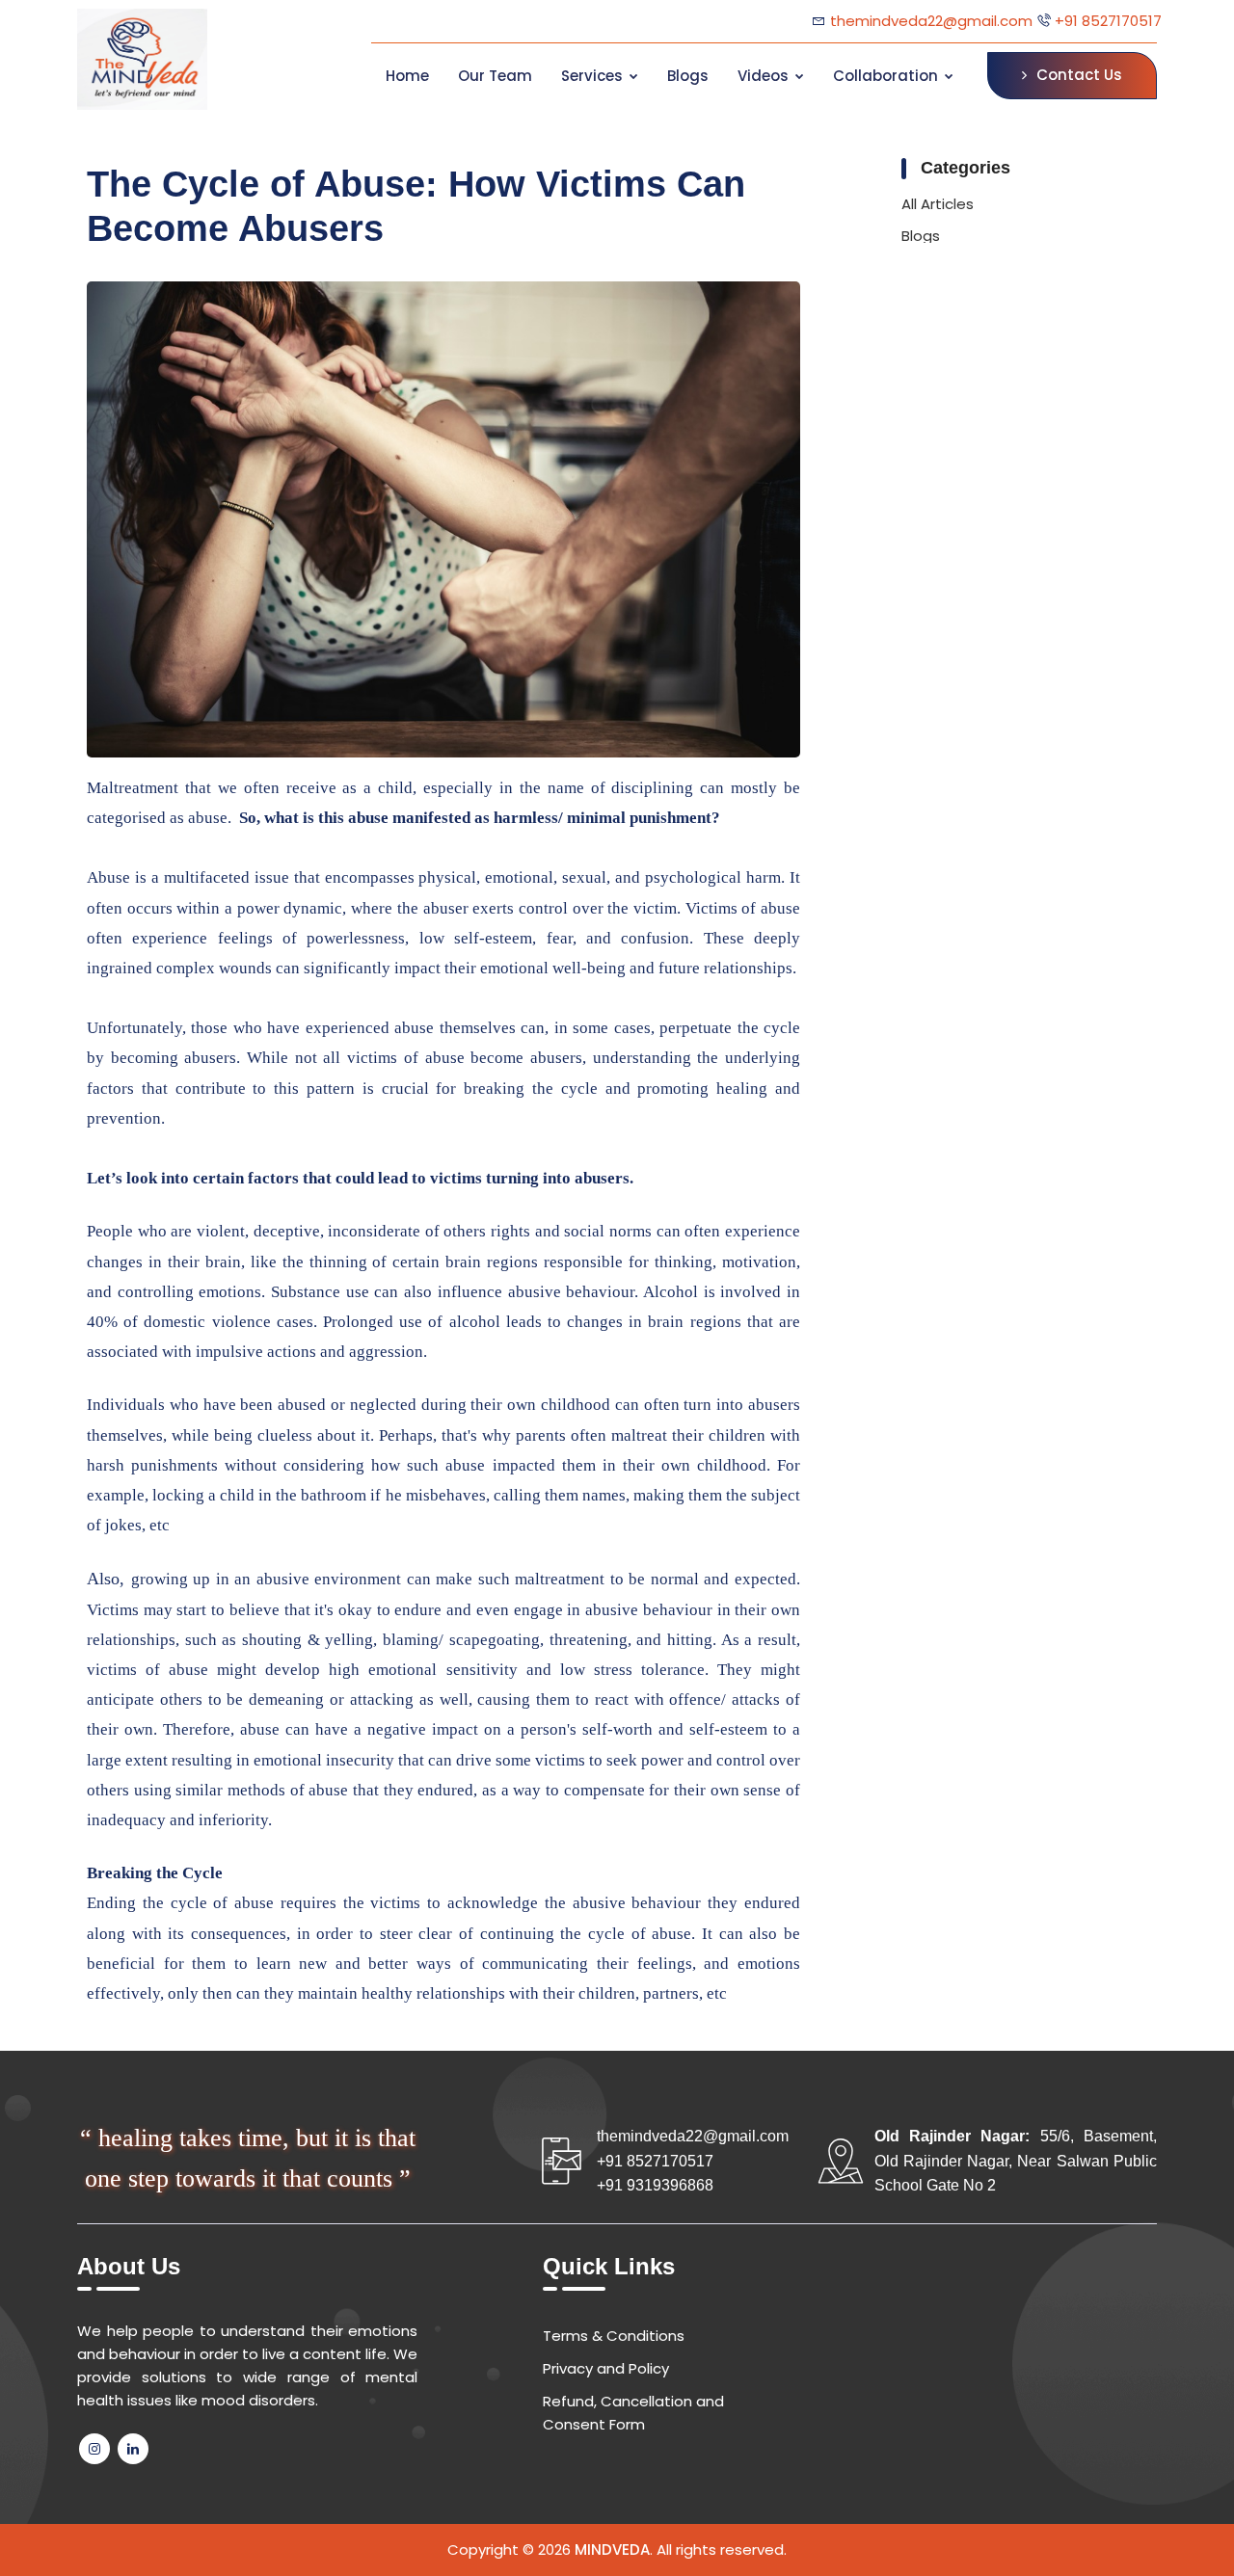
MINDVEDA (612, 2549)
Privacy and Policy (606, 2368)
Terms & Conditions (614, 2336)
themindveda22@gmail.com (931, 21)
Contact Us (1079, 75)
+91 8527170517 (1106, 21)
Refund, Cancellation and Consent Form (633, 2413)
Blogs (921, 236)
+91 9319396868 (655, 2185)
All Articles (938, 204)
